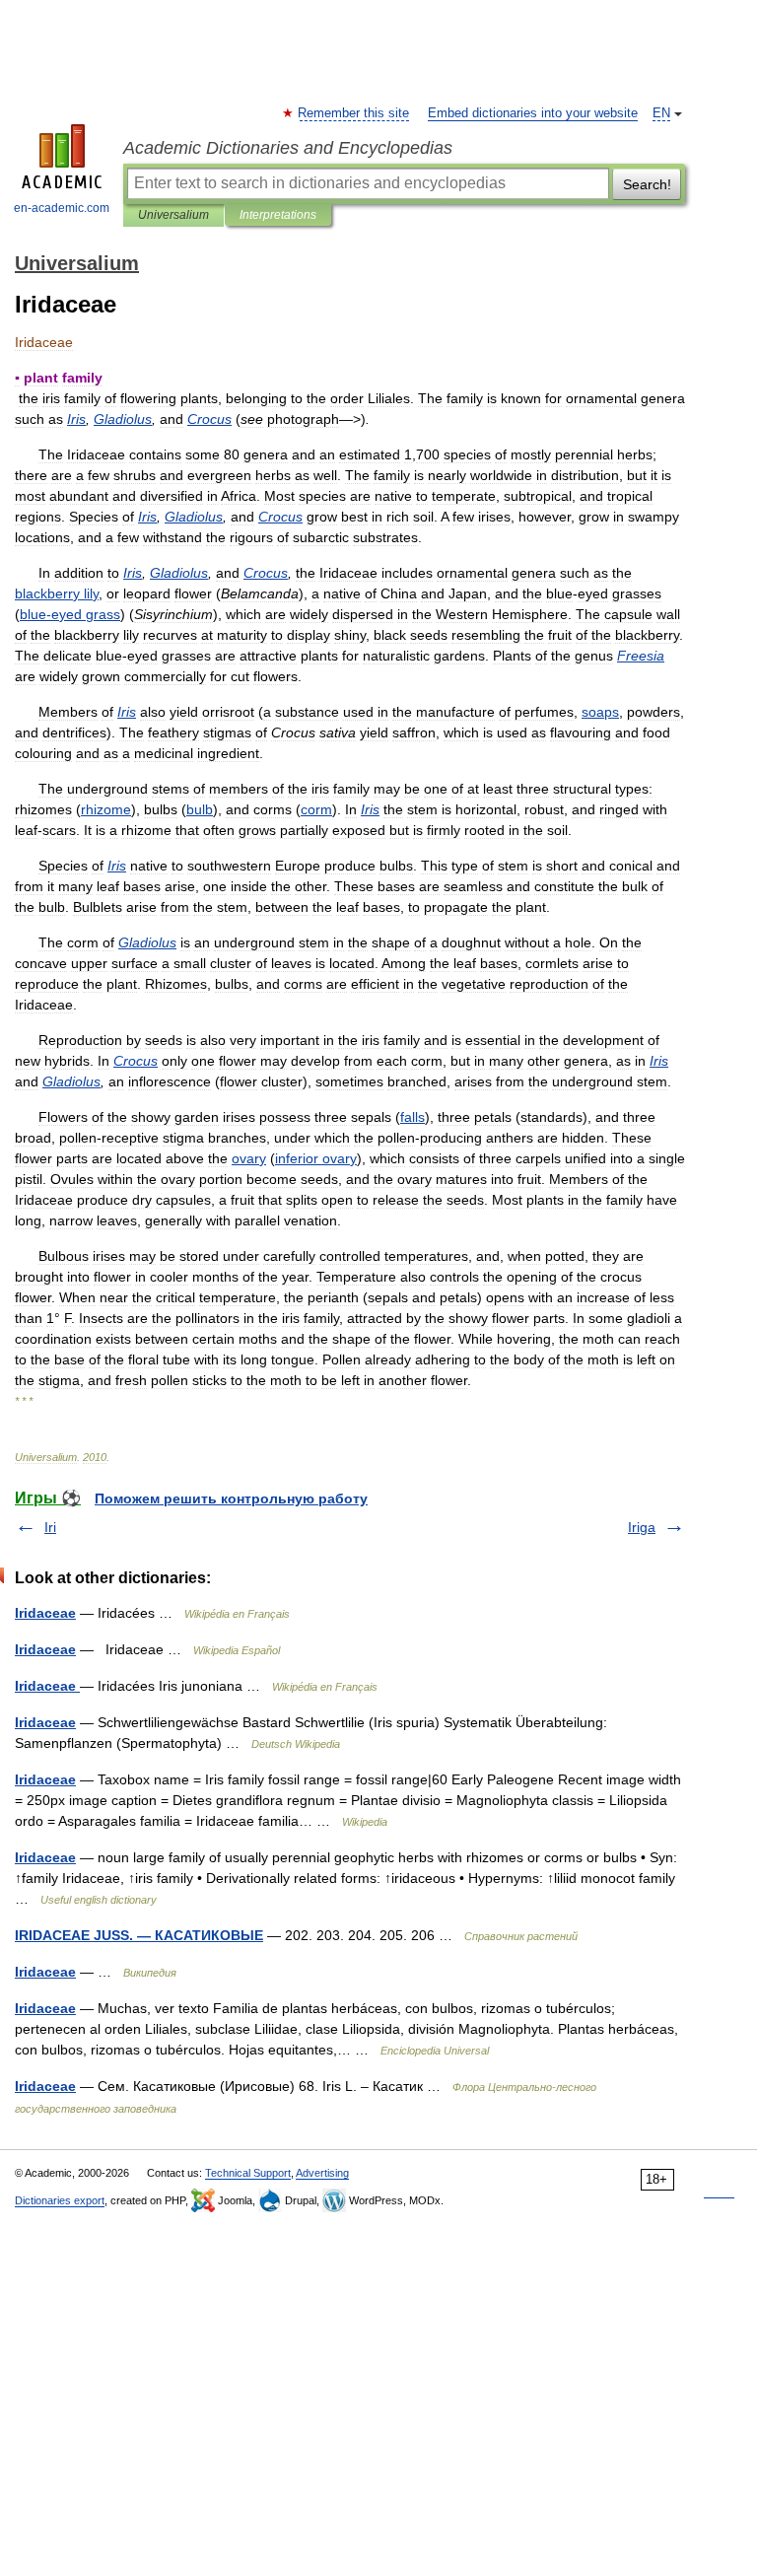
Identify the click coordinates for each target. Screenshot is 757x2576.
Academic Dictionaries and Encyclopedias (288, 148)
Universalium (173, 215)
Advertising (322, 2173)
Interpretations (278, 215)
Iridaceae (45, 1613)
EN (661, 113)
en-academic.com (62, 208)
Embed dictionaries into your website (533, 113)
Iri (50, 1527)
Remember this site (354, 113)
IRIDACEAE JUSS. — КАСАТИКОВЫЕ (139, 1935)
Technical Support (248, 2173)
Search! (647, 184)
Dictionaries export (60, 2200)
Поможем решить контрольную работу (231, 1498)
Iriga (642, 1527)
